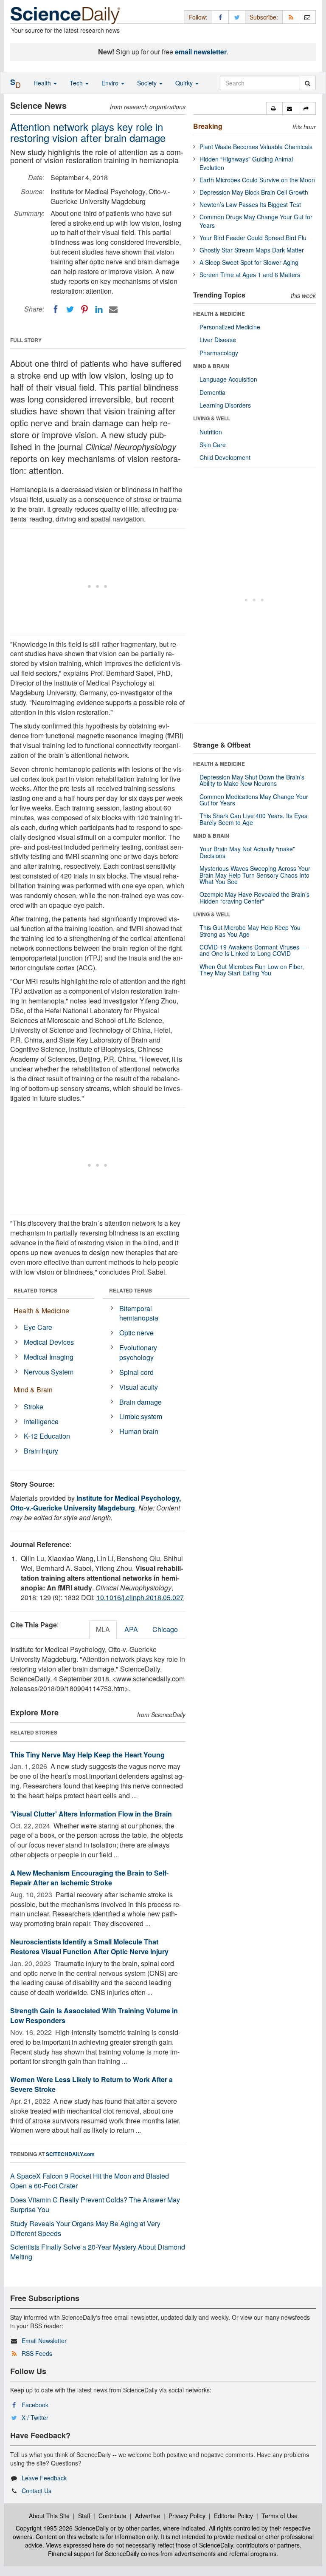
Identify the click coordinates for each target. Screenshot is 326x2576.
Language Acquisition (228, 379)
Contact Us (37, 2491)
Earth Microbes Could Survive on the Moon (257, 180)
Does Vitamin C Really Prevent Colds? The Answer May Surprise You (95, 2205)
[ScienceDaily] (65, 15)
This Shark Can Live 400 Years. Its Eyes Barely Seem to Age (253, 819)
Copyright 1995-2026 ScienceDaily (62, 2528)
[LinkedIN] (99, 309)
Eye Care (38, 1327)
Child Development (225, 457)
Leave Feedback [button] (44, 2478)
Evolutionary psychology (138, 1352)
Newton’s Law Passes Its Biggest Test (250, 204)
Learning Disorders (225, 405)
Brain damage (141, 1402)
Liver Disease (218, 340)
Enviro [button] (111, 83)
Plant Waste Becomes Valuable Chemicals (256, 147)
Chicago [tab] (165, 1629)
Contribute (112, 2516)
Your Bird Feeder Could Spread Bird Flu (253, 238)
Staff (84, 2516)
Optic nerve (136, 1333)
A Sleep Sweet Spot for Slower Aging (249, 262)
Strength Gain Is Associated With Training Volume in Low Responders (94, 2015)
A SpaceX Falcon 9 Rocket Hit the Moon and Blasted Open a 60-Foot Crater (90, 2181)
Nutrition (211, 432)
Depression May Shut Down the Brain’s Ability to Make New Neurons (252, 780)
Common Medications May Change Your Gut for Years (254, 800)
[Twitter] (70, 309)
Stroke (34, 1407)
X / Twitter (35, 2417)
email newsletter (201, 52)
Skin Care (213, 445)
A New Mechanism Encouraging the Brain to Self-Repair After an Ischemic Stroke (89, 1878)
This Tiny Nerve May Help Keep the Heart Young (87, 1755)
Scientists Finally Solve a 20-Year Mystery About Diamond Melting (98, 2252)
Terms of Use (280, 2516)
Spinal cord (136, 1372)
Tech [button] (77, 83)
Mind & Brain (33, 1390)
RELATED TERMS (131, 1290)
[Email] (113, 309)
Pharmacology (219, 353)
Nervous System (49, 1372)
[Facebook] (56, 309)
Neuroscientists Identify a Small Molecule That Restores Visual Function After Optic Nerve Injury (89, 1947)
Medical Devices (49, 1342)
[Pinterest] (84, 309)
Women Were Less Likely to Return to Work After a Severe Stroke (91, 2084)
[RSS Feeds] (291, 17)
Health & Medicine (41, 1311)
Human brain (139, 1431)
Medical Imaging (49, 1357)
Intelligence (41, 1421)
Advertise (148, 2516)
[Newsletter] (307, 17)
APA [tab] (131, 1629)
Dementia (212, 392)
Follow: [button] (198, 17)
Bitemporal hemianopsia (139, 1313)
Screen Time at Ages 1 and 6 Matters (250, 275)
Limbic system (141, 1416)
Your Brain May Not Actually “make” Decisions (247, 852)
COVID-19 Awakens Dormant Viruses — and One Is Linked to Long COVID (253, 950)
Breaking (208, 126)
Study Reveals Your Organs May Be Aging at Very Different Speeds (85, 2228)
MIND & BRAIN (211, 366)
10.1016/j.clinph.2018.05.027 (140, 1597)
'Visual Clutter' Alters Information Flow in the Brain (91, 1814)
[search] (308, 83)
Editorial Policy (233, 2516)
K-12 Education (47, 1436)
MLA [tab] (103, 1629)
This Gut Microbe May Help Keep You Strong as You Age (250, 931)
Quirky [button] (185, 83)
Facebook (35, 2405)
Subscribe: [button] (264, 17)
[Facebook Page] (220, 17)
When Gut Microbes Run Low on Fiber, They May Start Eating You (252, 970)
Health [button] (43, 83)
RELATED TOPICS (35, 1290)
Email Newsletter (44, 2341)
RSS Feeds (37, 2353)
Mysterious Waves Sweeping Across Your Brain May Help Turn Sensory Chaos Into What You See (255, 875)
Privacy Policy (187, 2516)
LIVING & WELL (212, 418)
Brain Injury (41, 1451)
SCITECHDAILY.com (70, 2154)
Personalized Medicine (230, 327)
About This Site (49, 2516)
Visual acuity (139, 1387)
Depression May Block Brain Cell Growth (254, 192)
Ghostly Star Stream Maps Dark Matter (252, 250)
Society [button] (148, 83)
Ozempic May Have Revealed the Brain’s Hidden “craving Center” (254, 897)
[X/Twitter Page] (237, 17)
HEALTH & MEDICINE (219, 314)
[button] (274, 108)
